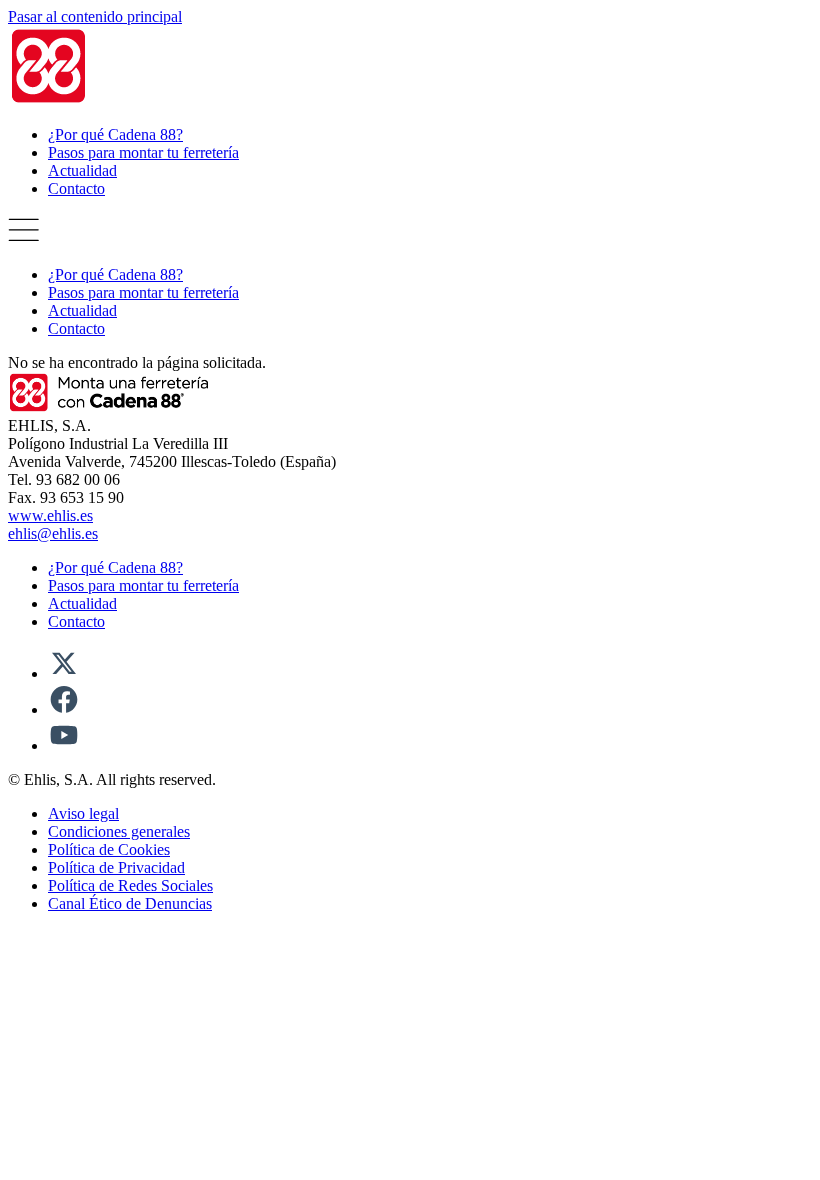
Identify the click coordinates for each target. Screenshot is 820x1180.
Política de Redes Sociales (130, 885)
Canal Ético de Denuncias (130, 903)
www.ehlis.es (50, 515)
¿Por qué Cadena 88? (115, 134)
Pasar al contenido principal (95, 16)
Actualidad (82, 170)
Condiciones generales (119, 831)
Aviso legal (83, 813)
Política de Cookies (109, 849)
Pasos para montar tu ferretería (143, 152)
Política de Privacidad (116, 867)
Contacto (76, 188)
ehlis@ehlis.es (53, 533)
